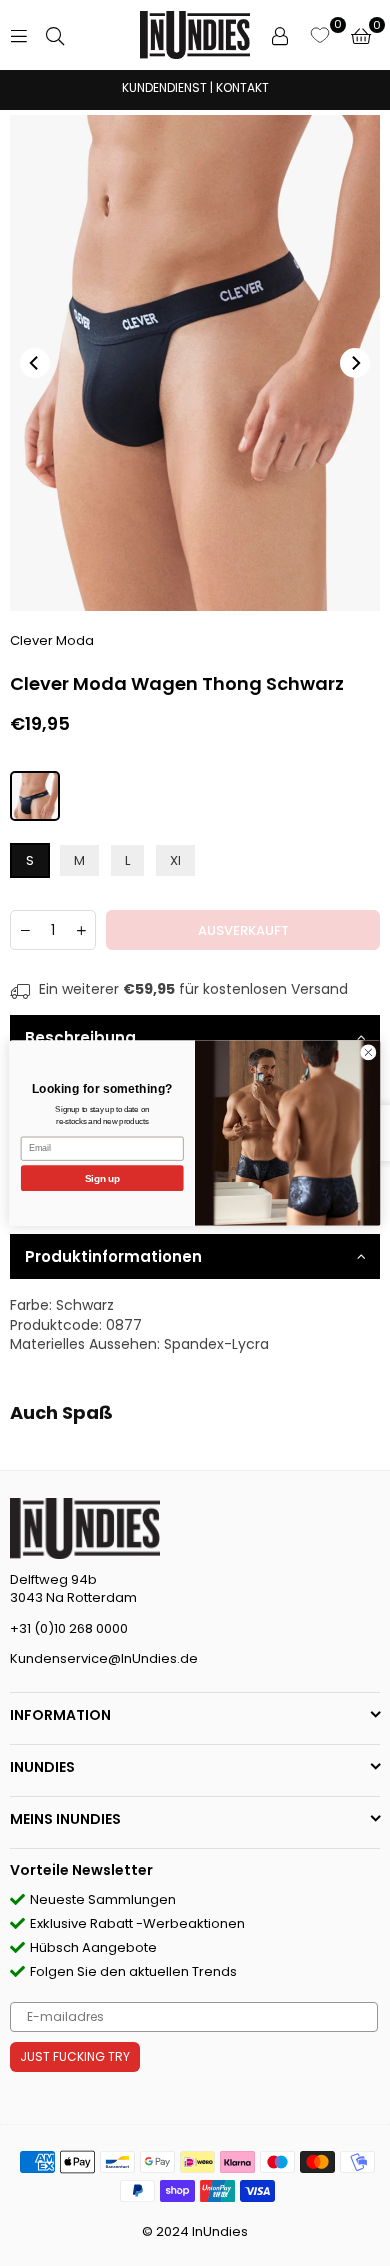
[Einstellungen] (280, 35)
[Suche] (55, 35)
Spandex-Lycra (216, 1344)
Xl (175, 860)
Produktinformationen (113, 1256)
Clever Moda (52, 640)
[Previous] (35, 363)
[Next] (355, 363)
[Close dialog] (368, 1052)
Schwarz (85, 1305)
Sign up (102, 1178)
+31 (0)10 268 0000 (69, 1628)
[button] (361, 35)
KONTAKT (242, 87)
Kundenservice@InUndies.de (104, 1658)
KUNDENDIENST (164, 87)
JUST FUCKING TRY (75, 2056)
